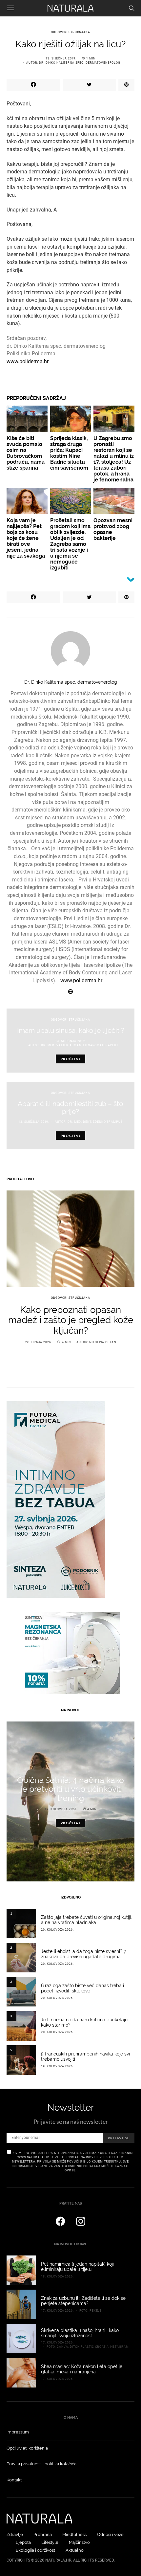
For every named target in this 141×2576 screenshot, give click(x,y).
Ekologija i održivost (35, 2550)
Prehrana (43, 2534)
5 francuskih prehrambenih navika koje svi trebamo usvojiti (85, 2056)
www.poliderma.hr (28, 361)
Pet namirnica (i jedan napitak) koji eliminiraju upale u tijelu (77, 2267)
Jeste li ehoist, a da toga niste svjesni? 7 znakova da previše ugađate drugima (83, 1954)
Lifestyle (50, 2542)
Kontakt (14, 2480)
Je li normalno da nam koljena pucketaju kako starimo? (84, 2022)
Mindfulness (74, 2534)
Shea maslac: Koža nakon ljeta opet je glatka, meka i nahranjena (82, 2369)
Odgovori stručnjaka (70, 32)
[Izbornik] (10, 8)
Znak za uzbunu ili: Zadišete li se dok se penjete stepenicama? (83, 2301)
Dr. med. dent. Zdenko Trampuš (95, 1122)
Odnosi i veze (110, 2534)
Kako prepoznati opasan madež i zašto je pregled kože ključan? (71, 1320)
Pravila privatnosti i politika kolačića (41, 2464)
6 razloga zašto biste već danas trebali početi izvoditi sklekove (82, 1988)
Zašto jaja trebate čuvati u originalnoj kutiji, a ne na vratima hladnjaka (86, 1920)
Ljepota (23, 2542)
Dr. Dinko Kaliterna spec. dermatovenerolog (80, 63)
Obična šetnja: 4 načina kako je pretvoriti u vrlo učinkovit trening (70, 1789)
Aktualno (75, 2550)
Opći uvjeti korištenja (27, 2448)
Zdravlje (15, 2534)
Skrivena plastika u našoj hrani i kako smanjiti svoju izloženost (80, 2333)
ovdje (70, 2170)
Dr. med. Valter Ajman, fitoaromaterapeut (80, 1045)
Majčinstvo (79, 2542)
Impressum (18, 2432)
